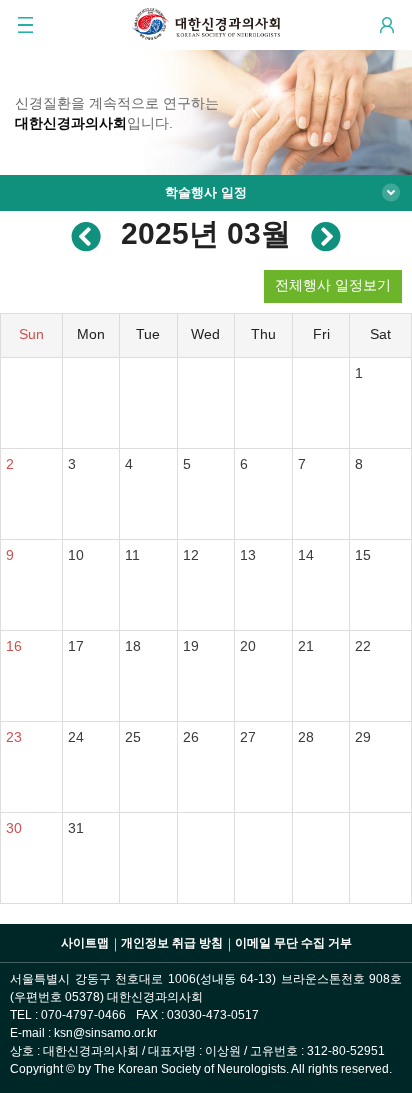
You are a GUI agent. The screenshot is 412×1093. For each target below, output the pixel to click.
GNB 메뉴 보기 (25, 25)
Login (387, 25)
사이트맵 (85, 943)
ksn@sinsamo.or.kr (105, 1033)
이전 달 (86, 235)
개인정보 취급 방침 (172, 943)
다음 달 (326, 235)
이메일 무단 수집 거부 (293, 943)
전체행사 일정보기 (333, 285)
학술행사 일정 (206, 192)
